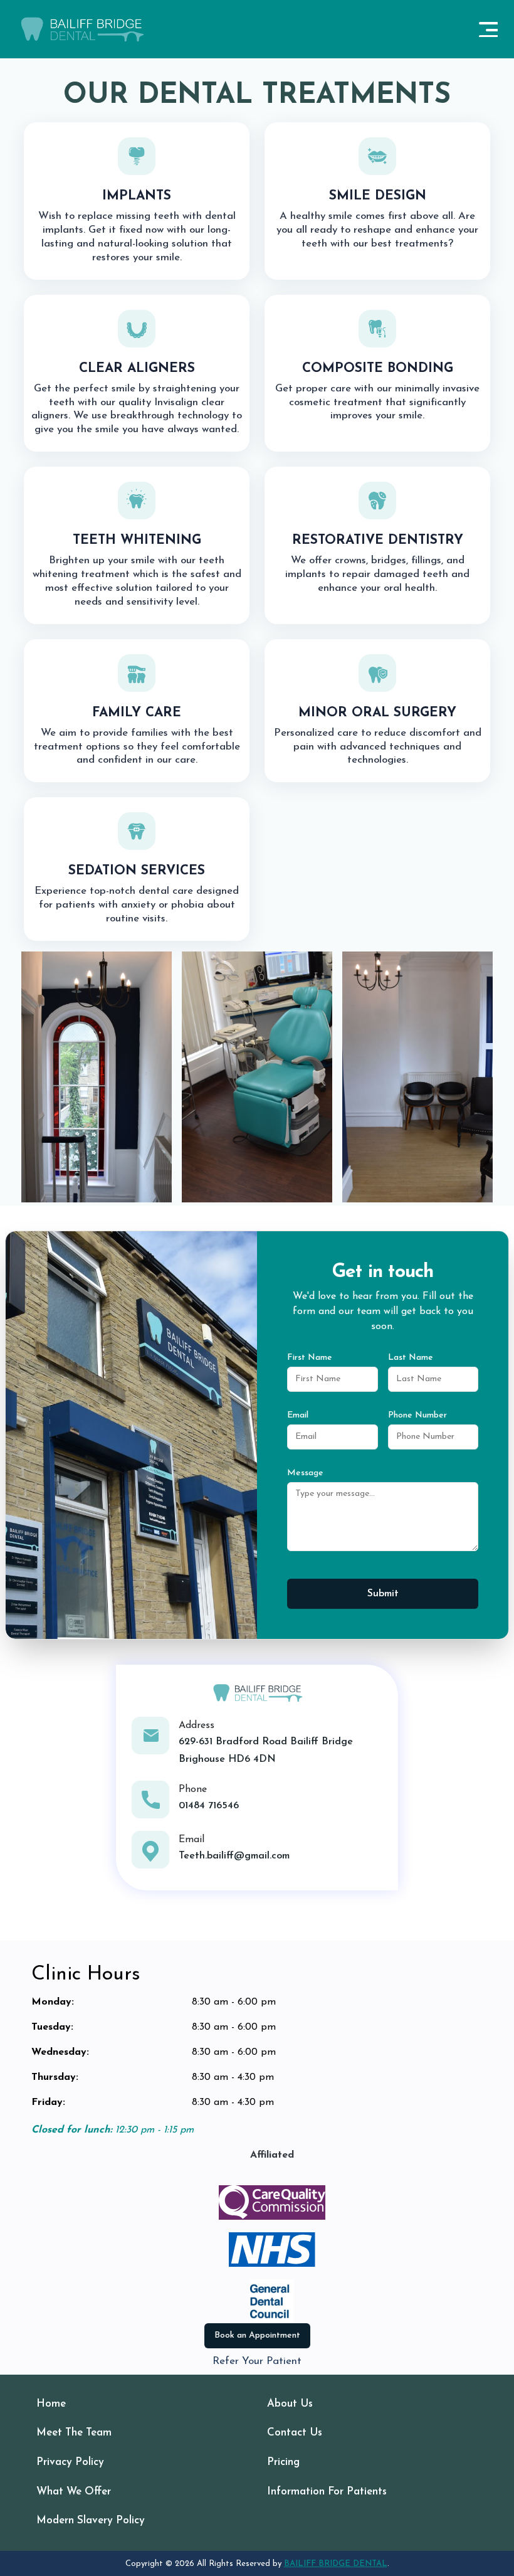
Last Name (411, 1358)
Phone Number (417, 1415)
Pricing (283, 2462)
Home (51, 2404)
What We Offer (74, 2492)
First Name (310, 1358)
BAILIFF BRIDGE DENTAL (336, 2564)
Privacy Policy (70, 2462)
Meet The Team (74, 2433)
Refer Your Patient (257, 2361)
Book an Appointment (257, 2335)
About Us (290, 2404)
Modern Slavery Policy (91, 2520)
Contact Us (295, 2433)
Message (305, 1473)
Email (298, 1415)
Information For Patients (327, 2492)
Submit (383, 1594)
